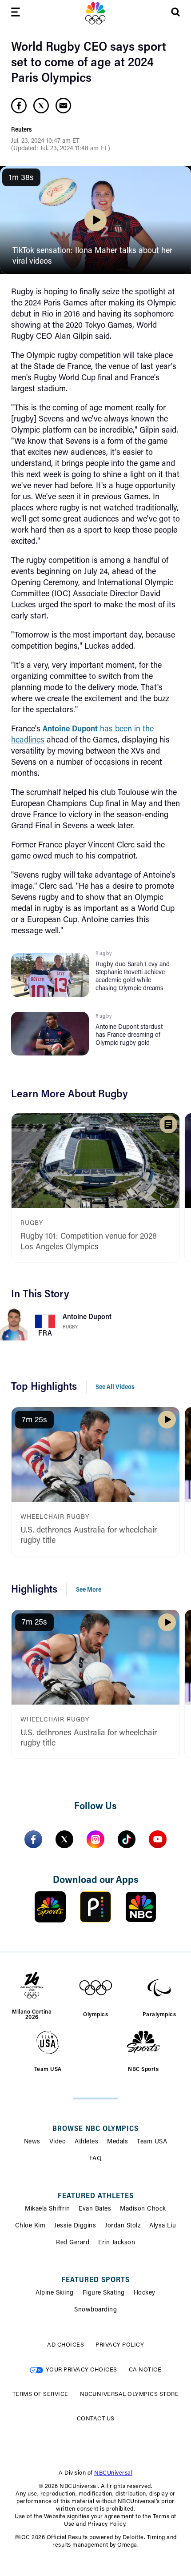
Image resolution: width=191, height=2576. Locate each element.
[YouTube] (158, 1839)
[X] (64, 1839)
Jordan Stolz (123, 2226)
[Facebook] (33, 1839)
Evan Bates (95, 2209)
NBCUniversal (113, 2473)
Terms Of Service (40, 2394)
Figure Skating (104, 2293)
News (32, 2142)
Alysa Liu (163, 2226)
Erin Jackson (117, 2243)
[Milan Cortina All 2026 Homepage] (95, 13)
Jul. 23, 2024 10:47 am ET (45, 141)
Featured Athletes (96, 2196)
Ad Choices (66, 2345)
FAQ (96, 2159)
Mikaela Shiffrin (47, 2209)
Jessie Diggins (75, 2226)
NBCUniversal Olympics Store (129, 2394)
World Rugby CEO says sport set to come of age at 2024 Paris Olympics (89, 63)
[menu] (16, 14)
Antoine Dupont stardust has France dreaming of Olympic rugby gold (129, 1035)
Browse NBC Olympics (95, 2129)
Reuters (22, 130)
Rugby (70, 1327)
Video (58, 2142)
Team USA (152, 2142)
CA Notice (145, 2370)
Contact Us (96, 2419)
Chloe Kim (30, 2226)
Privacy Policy (120, 2345)
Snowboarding (95, 2310)
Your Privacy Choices (82, 2370)
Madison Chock (143, 2209)
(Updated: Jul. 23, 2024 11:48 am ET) (61, 149)
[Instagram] (95, 1839)
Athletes (86, 2142)
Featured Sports (95, 2280)
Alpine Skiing (55, 2293)
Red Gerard (73, 2243)
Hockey (145, 2293)
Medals (117, 2142)
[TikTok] (127, 1839)
